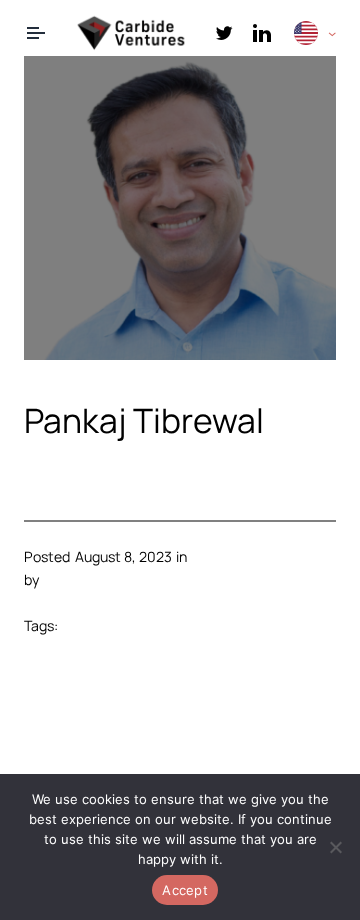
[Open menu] (36, 33)
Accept (185, 890)
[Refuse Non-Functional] (335, 847)
